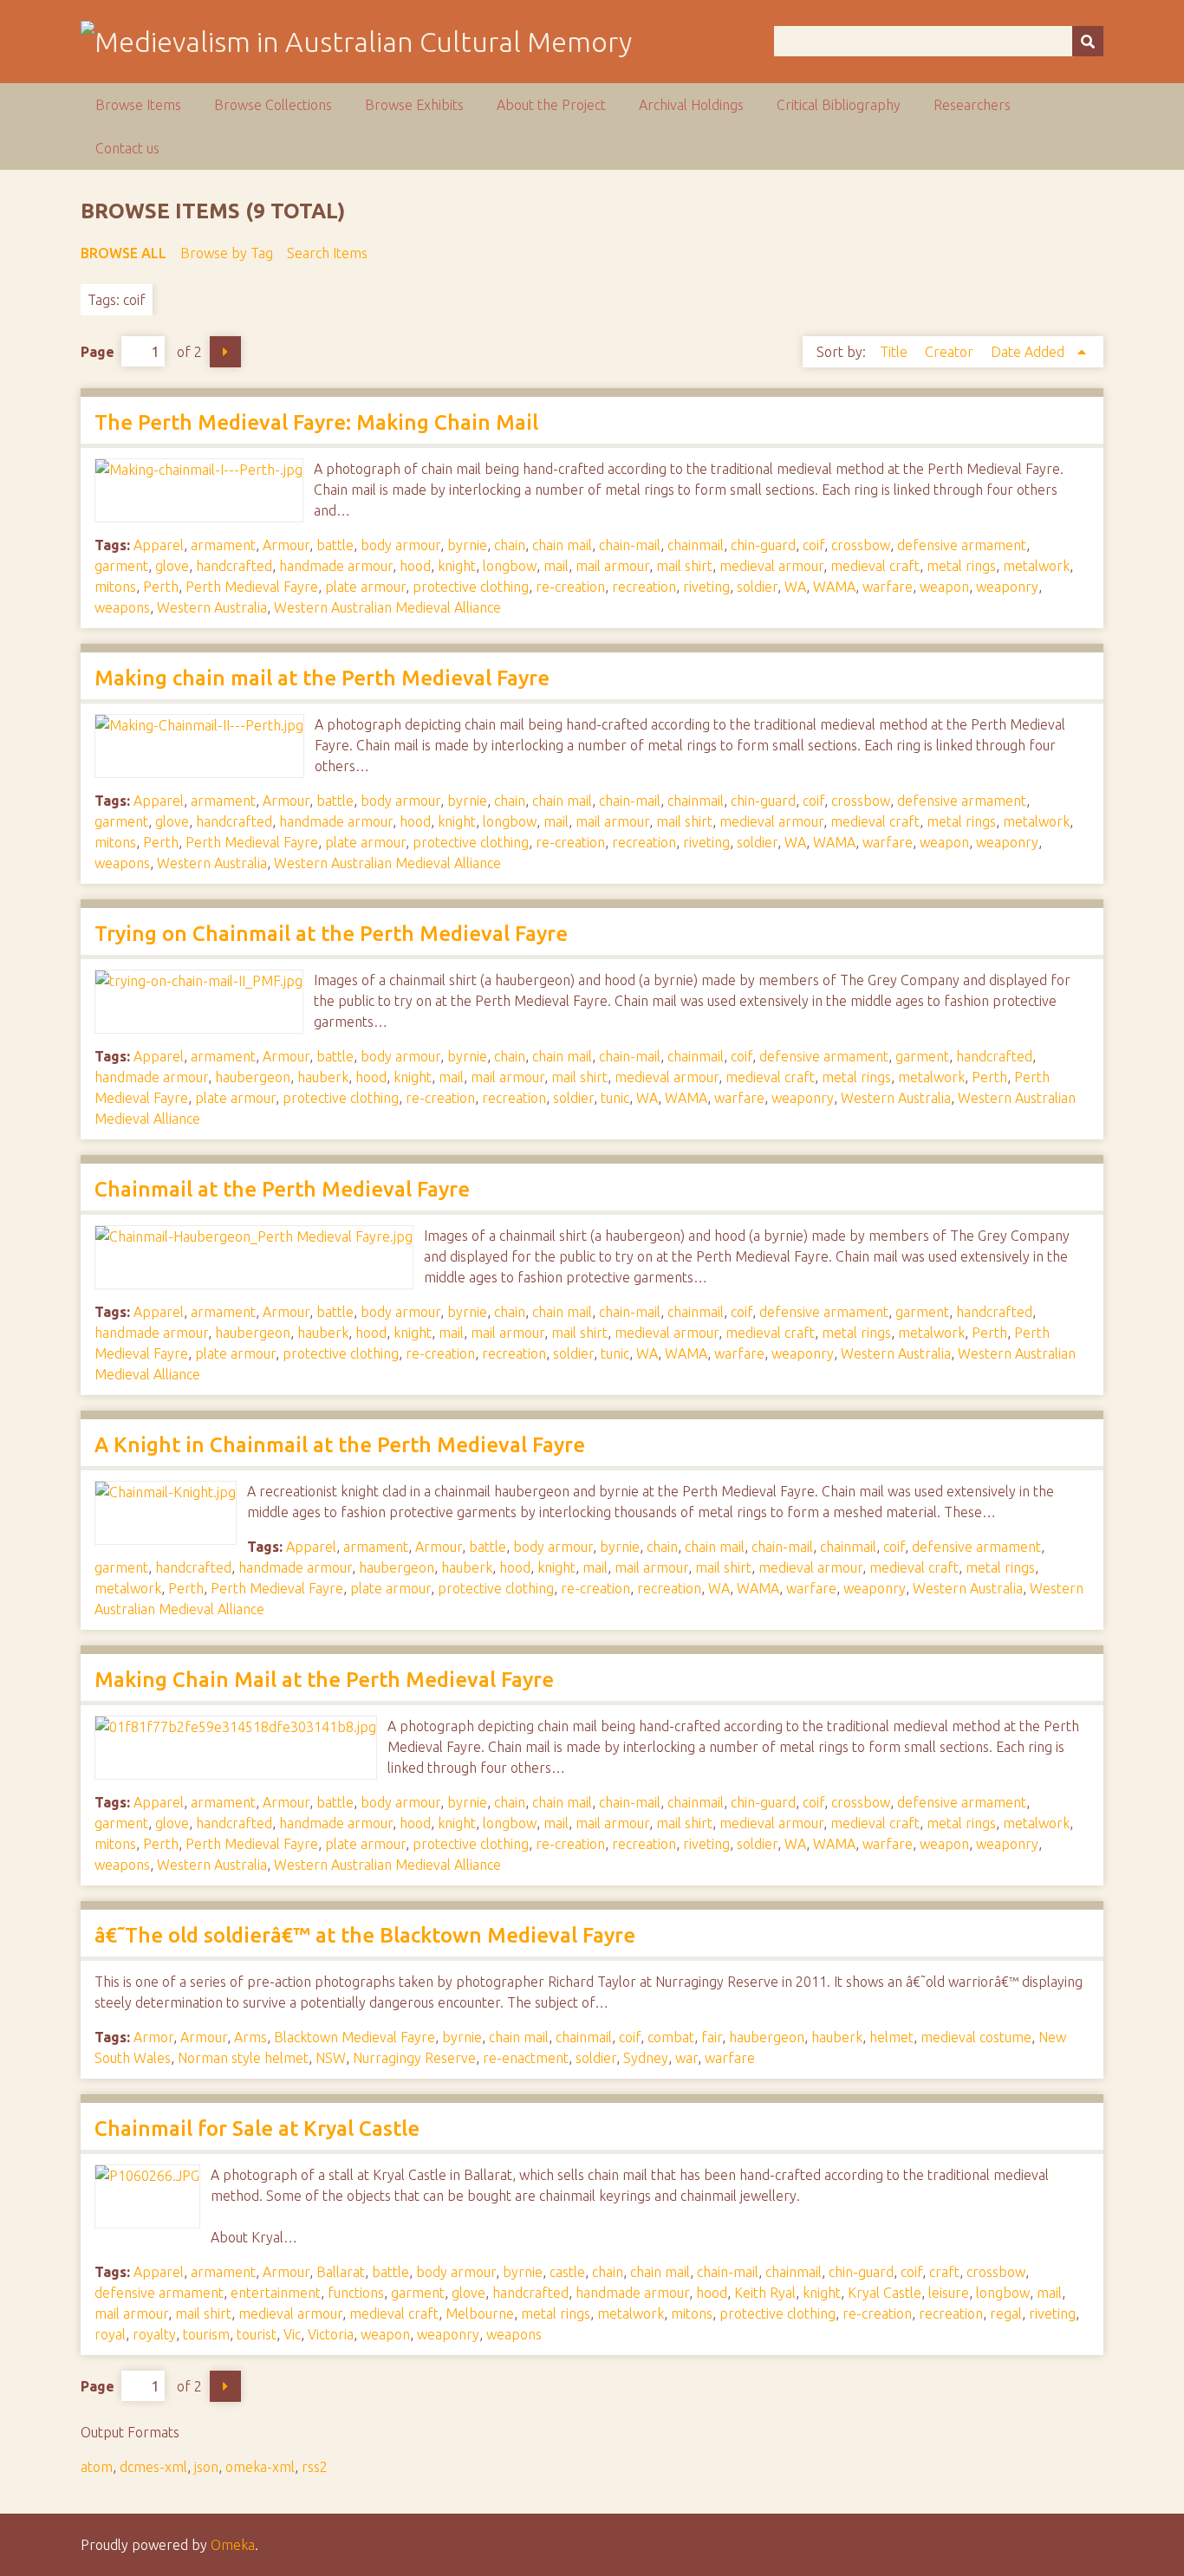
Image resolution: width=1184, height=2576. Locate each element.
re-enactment (526, 2058)
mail (556, 566)
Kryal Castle (885, 2293)
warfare (888, 587)
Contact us (127, 148)
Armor (153, 2037)
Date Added (1029, 352)
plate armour (365, 587)
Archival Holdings (691, 105)
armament (223, 545)
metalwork (1036, 566)
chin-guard (763, 545)
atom (97, 2467)
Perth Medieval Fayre (252, 587)
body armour (400, 545)
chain (510, 545)
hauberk (323, 1077)
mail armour (612, 566)
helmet (891, 2037)
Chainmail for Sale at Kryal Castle (257, 2128)
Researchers (972, 105)
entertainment (276, 2293)
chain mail (562, 545)
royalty (154, 2334)
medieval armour (771, 566)
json (206, 2467)
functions (356, 2293)
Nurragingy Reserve (414, 2058)
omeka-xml (260, 2467)
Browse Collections (273, 105)
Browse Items (138, 105)
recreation (644, 587)
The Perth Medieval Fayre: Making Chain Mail (316, 422)
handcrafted (234, 566)
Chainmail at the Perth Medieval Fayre (282, 1189)
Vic (292, 2334)
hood (415, 566)
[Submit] (1088, 41)
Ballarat (341, 2272)
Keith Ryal (765, 2293)
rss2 (315, 2467)
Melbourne (480, 2313)
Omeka (233, 2545)
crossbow (861, 545)
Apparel (159, 545)
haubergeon (253, 1077)
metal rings (961, 566)
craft (944, 2272)
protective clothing (471, 587)
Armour (286, 545)
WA (795, 587)
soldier (757, 587)
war (686, 2058)
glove (172, 566)
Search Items (327, 253)
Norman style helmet (243, 2058)
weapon (944, 587)
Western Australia (212, 607)
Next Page (225, 352)
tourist (257, 2334)
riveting (706, 587)
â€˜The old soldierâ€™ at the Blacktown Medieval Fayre (365, 1935)
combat (671, 2037)
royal (110, 2334)
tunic (615, 1098)
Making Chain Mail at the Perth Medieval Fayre (324, 1680)
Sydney (646, 2058)
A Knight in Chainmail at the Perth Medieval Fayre (340, 1445)
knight (457, 566)
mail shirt (684, 566)
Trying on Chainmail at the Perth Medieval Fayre (331, 934)
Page (98, 352)
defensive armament (962, 545)
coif (813, 545)
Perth (161, 587)
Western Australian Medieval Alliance (387, 607)
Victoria (331, 2334)
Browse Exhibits (414, 105)
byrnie (467, 545)
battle (335, 545)
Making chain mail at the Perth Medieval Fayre (322, 678)
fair (712, 2037)
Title (895, 352)
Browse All (124, 253)
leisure (949, 2293)
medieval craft (875, 566)
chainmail (696, 545)
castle (567, 2272)
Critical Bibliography (839, 105)
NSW (331, 2058)
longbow (510, 566)
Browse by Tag (227, 253)
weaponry (1007, 587)
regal (1006, 2313)
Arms (250, 2037)
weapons (122, 607)
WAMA (834, 587)
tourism (206, 2334)
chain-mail (630, 545)
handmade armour (336, 566)
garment (121, 566)
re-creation (570, 587)
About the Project (551, 105)
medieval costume (976, 2037)
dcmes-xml (153, 2467)
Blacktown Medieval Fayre (355, 2037)
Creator (951, 352)
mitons (115, 587)
